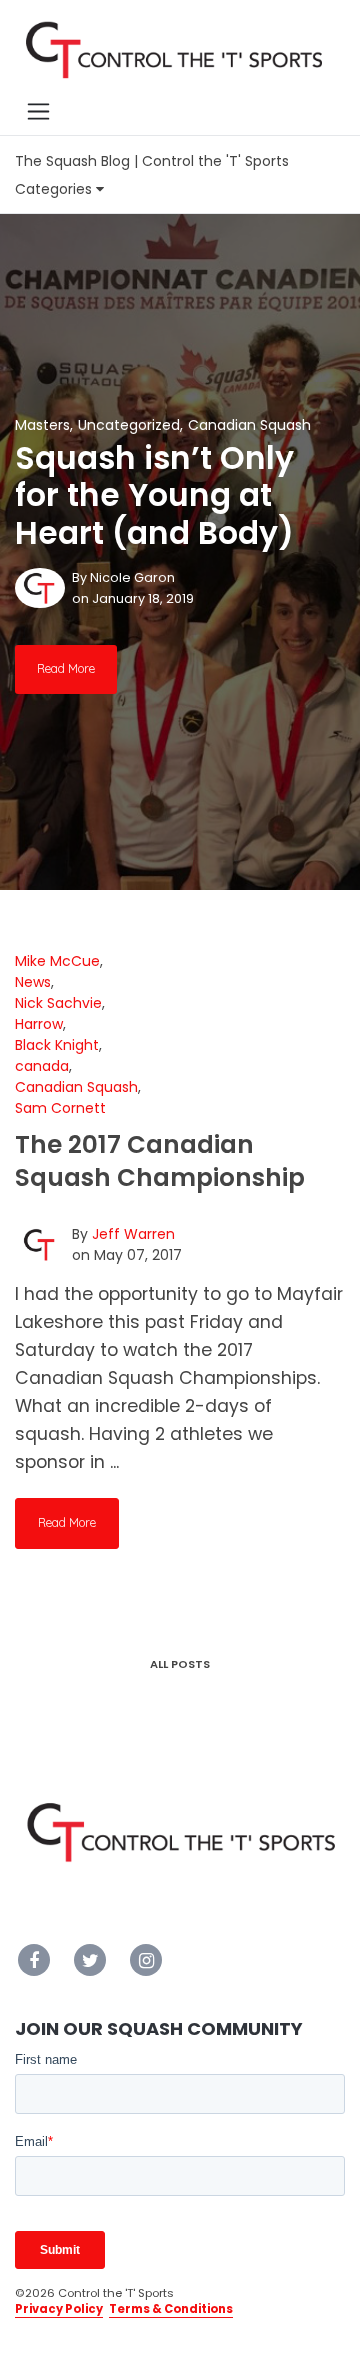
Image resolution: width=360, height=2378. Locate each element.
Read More (66, 668)
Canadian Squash (249, 425)
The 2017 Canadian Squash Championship (160, 1161)
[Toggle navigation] (38, 111)
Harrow (39, 1024)
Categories (55, 189)
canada (42, 1066)
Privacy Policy (59, 2309)
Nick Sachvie (58, 1003)
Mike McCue (57, 961)
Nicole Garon (132, 577)
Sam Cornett (60, 1108)
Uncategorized (129, 425)
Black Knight (57, 1045)
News (33, 982)
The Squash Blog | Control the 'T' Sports (152, 161)
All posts (180, 1664)
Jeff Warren (133, 1234)
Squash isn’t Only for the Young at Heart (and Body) (154, 496)
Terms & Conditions (171, 2309)
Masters (42, 425)
